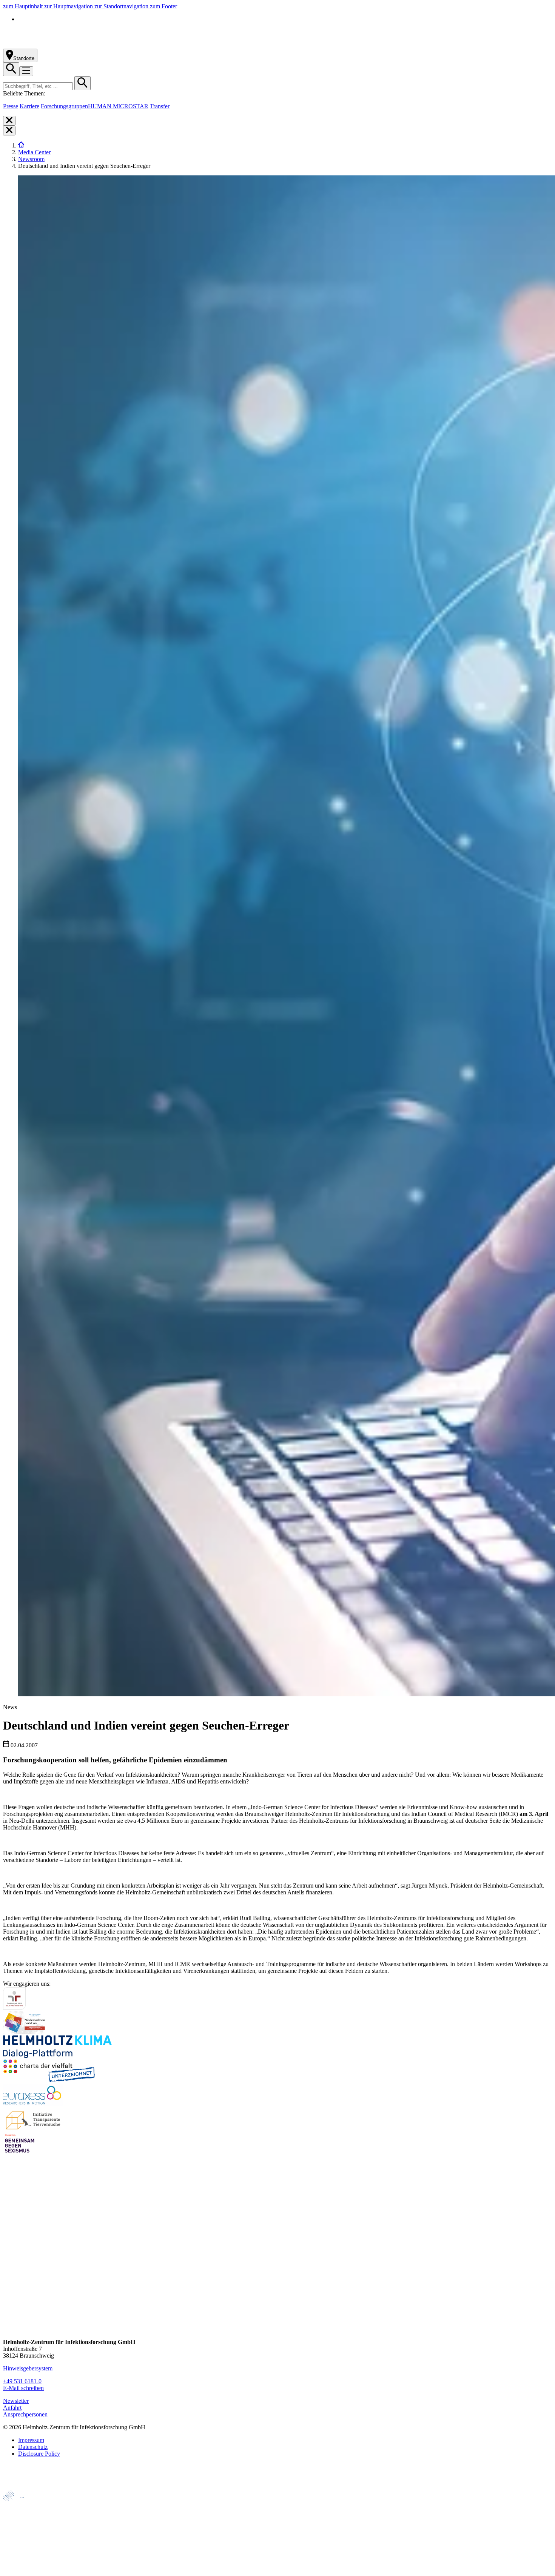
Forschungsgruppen (64, 106)
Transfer (160, 106)
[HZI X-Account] (9, 2243)
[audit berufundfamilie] (14, 2008)
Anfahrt (12, 2408)
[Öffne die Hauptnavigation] (26, 71)
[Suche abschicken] (82, 83)
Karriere (29, 106)
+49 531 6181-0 (22, 2381)
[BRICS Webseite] (21, 2487)
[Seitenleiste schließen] (9, 121)
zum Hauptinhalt (24, 6)
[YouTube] (9, 2315)
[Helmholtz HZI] (86, 45)
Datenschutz (33, 2447)
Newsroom (31, 159)
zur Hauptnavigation (69, 6)
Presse (11, 106)
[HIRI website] (17, 2557)
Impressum (31, 2440)
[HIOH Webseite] (19, 2531)
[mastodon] (9, 2300)
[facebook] (9, 2257)
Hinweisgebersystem (28, 2368)
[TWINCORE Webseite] (22, 2569)
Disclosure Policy (39, 2454)
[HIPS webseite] (19, 2544)
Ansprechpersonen (25, 2414)
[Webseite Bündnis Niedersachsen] (26, 2032)
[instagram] (9, 2272)
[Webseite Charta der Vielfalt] (49, 2080)
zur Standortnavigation (122, 6)
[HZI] (21, 145)
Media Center (34, 152)
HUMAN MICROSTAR (118, 106)
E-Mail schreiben (23, 2388)
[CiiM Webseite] (23, 2505)
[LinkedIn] (9, 2286)
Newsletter (16, 2401)
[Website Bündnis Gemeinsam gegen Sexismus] (20, 2153)
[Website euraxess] (33, 2104)
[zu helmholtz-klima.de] (57, 2056)
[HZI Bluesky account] (9, 2329)
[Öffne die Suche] (11, 69)
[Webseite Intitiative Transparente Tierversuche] (34, 2128)
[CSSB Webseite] (19, 2518)
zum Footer (163, 6)
